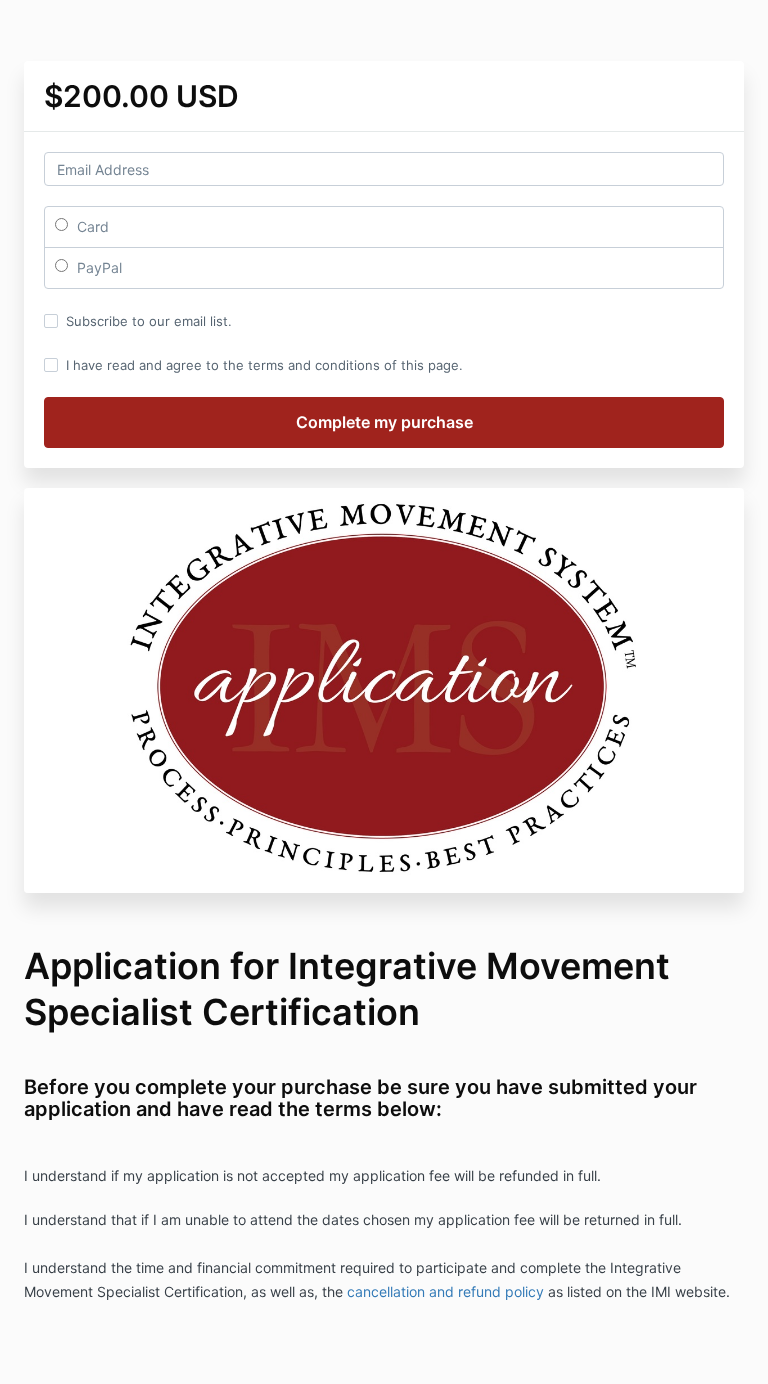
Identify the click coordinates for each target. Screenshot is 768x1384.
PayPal (97, 267)
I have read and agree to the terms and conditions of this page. (264, 365)
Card (91, 226)
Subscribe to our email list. (149, 321)
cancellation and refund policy (447, 1291)
